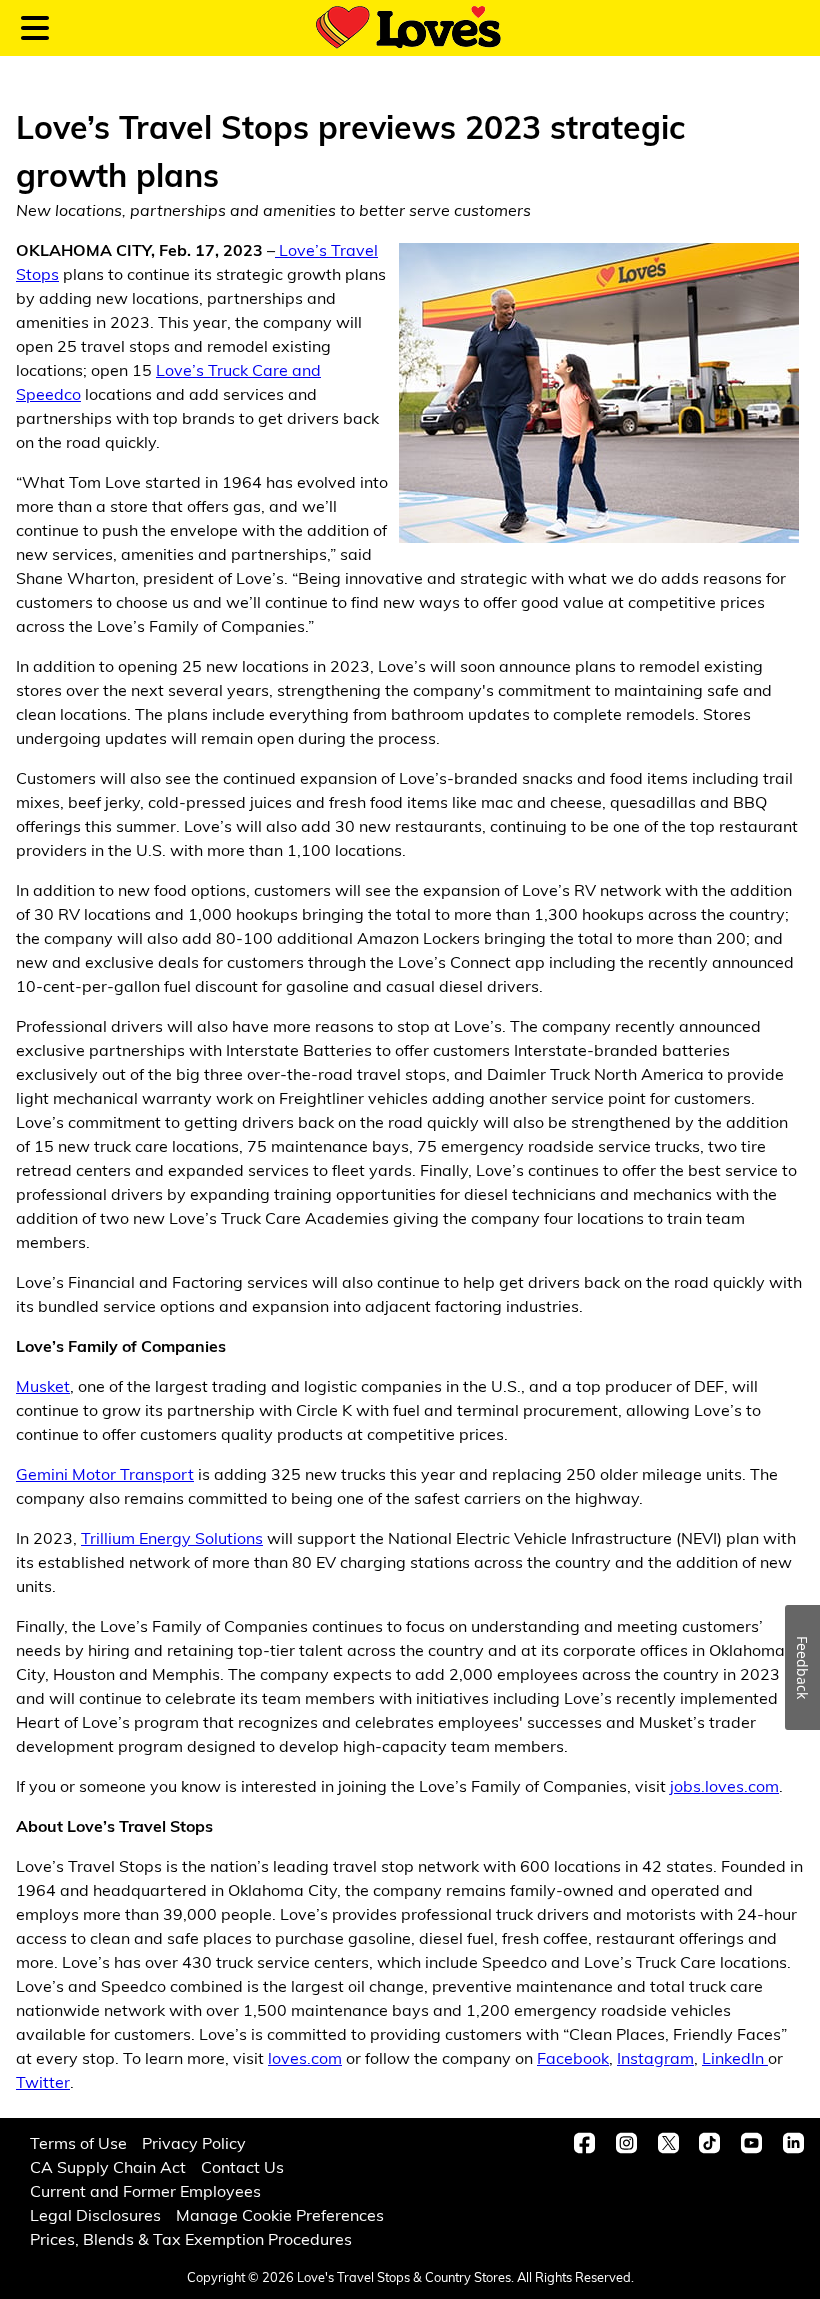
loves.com (305, 2057)
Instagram (655, 2057)
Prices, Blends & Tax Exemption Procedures (191, 2238)
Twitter (43, 2081)
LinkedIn (735, 2057)
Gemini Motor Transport (105, 1473)
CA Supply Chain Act (108, 2166)
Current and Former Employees (145, 2190)
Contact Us (242, 2166)
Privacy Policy (194, 2142)
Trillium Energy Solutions (172, 1537)
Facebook (573, 2057)
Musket (43, 1385)
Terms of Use (78, 2142)
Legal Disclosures (95, 2214)
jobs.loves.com (724, 1785)
